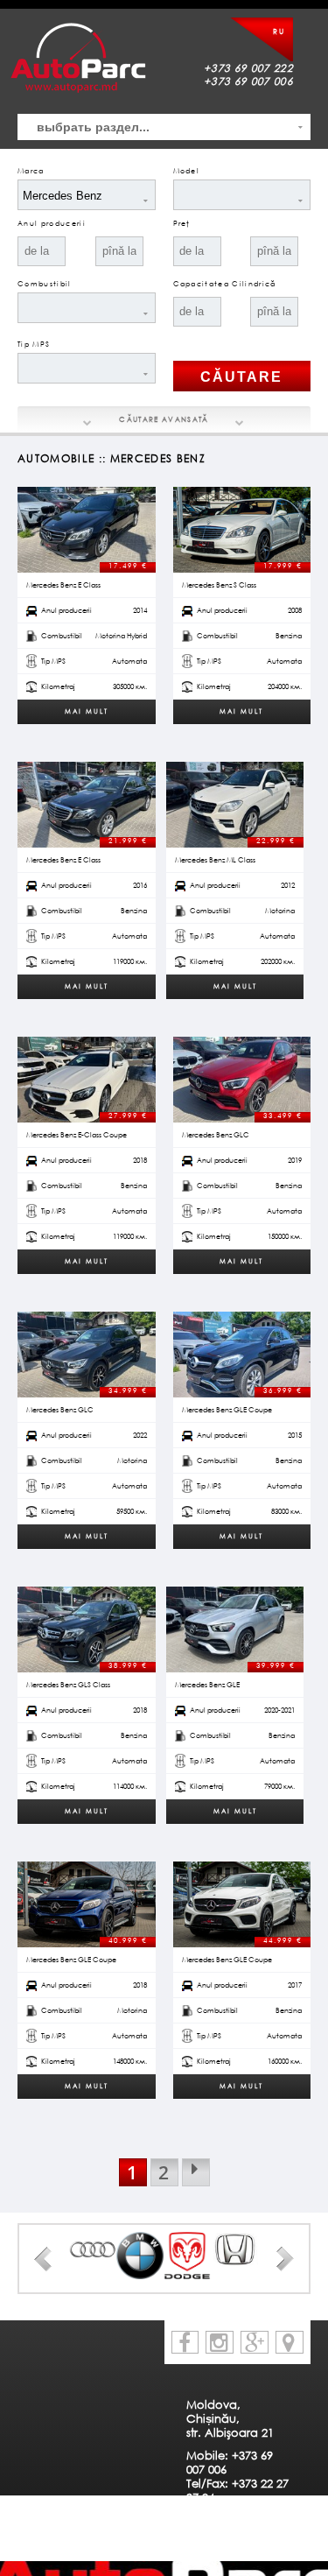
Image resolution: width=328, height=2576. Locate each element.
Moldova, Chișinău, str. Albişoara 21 (230, 2418)
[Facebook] (185, 2342)
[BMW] (140, 2256)
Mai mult (87, 711)
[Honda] (234, 2250)
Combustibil (45, 284)
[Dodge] (187, 2256)
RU (279, 32)
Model (187, 171)
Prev (43, 2259)
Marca (31, 171)
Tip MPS (34, 344)
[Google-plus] (255, 2342)
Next (285, 2259)
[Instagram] (220, 2342)
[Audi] (93, 2249)
